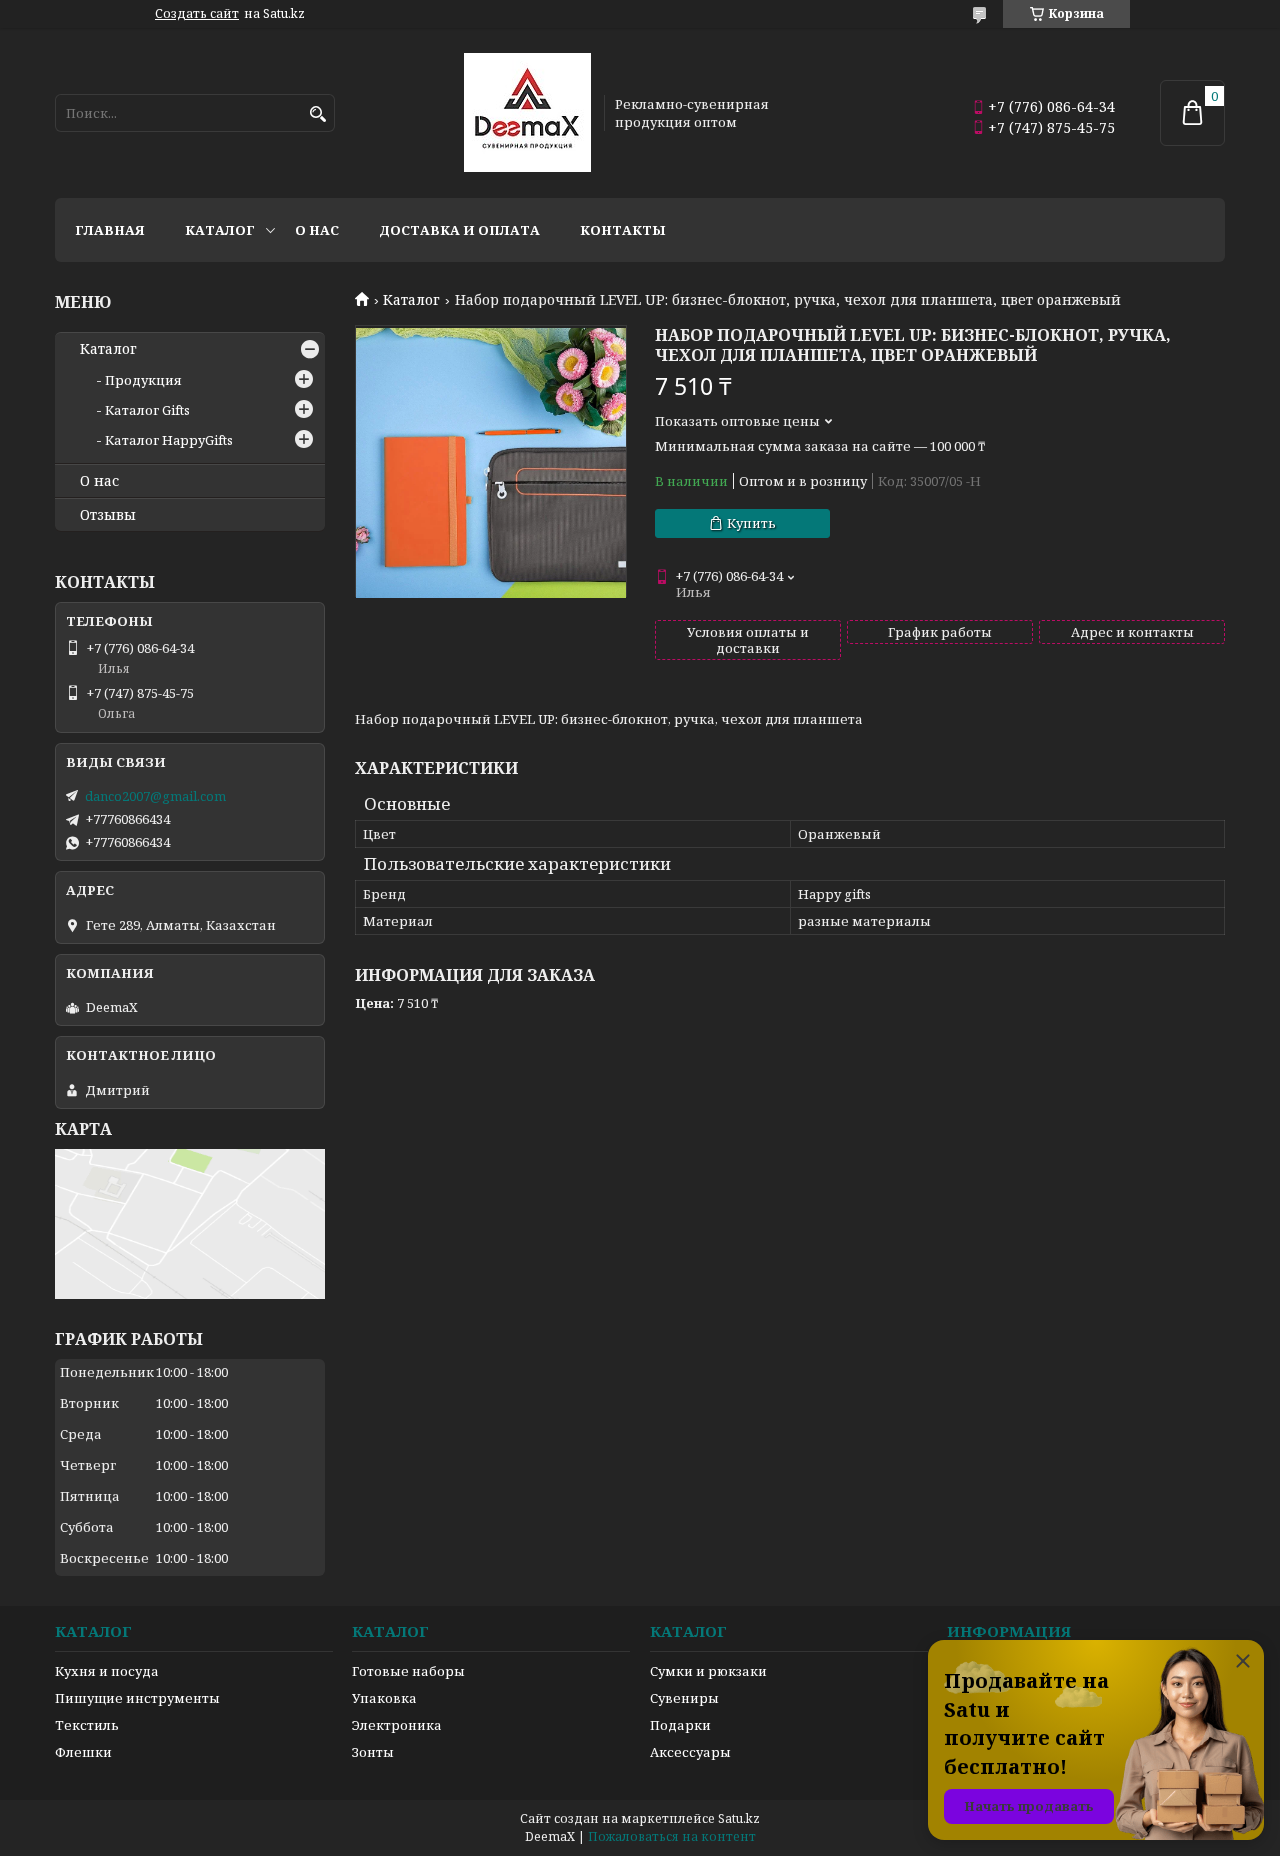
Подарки (680, 1725)
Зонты (373, 1752)
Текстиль (87, 1725)
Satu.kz (739, 1818)
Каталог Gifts (147, 410)
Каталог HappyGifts (169, 440)
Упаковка (384, 1698)
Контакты (623, 230)
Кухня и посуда (107, 1671)
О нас (317, 230)
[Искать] (317, 114)
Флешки (83, 1752)
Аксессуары (690, 1752)
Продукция (143, 380)
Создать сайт (197, 14)
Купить (751, 523)
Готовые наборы (408, 1671)
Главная (110, 230)
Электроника (397, 1725)
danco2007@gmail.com (155, 796)
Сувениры (684, 1698)
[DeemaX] (527, 113)
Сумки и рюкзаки (708, 1671)
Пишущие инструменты (137, 1698)
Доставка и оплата (459, 230)
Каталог (220, 230)
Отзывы (108, 515)
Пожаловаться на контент (672, 1836)
